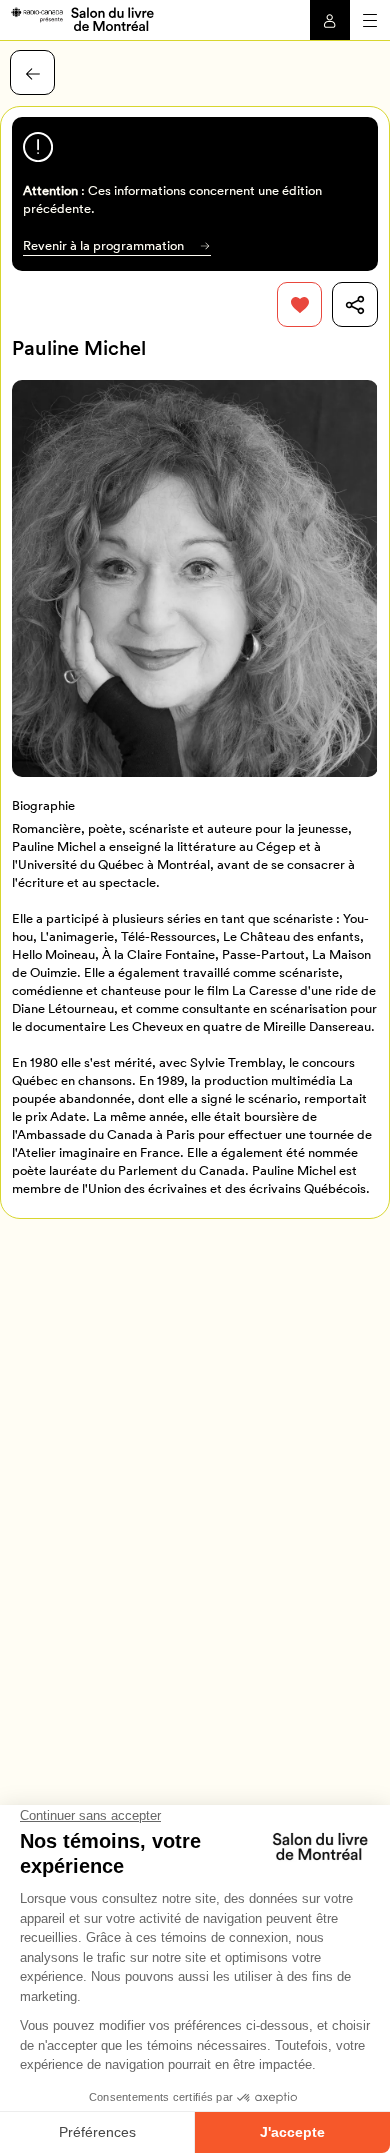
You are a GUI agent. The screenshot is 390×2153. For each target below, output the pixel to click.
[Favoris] (299, 304)
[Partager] (354, 304)
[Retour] (32, 72)
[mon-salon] (82, 18)
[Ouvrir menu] (370, 20)
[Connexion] (330, 20)
